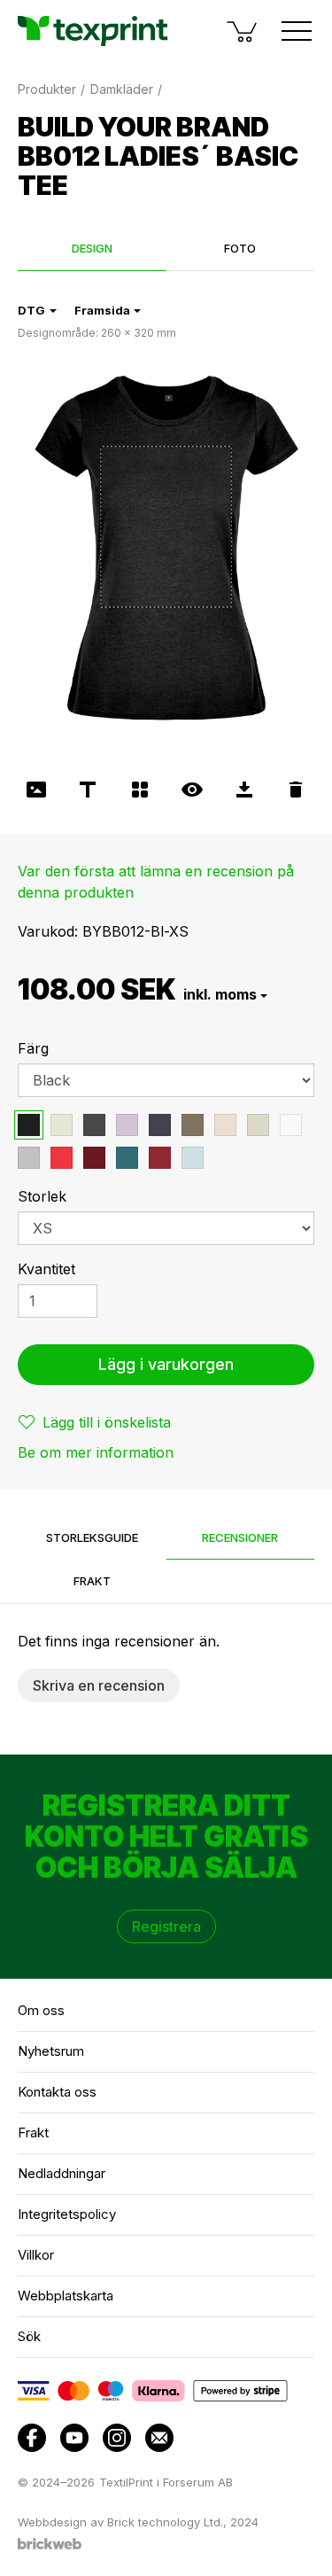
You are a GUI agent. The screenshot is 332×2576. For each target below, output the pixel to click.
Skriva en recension (99, 1685)
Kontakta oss (57, 2092)
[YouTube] (74, 2438)
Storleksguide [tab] (92, 1537)
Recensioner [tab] (240, 1537)
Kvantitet (46, 1269)
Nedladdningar (62, 2173)
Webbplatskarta (66, 2296)
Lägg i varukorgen (166, 1364)
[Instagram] (117, 2438)
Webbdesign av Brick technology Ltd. (120, 2522)
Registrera (166, 1926)
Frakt (33, 2132)
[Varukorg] (243, 31)
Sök (29, 2336)
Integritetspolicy (67, 2214)
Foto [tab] (240, 248)
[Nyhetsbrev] (159, 2438)
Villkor (36, 2255)
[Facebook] (32, 2438)
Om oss (41, 2010)
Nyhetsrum (51, 2051)
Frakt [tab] (92, 1581)
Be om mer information (96, 1452)
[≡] (297, 31)
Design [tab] (92, 248)
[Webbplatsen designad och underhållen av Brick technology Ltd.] (50, 2546)
